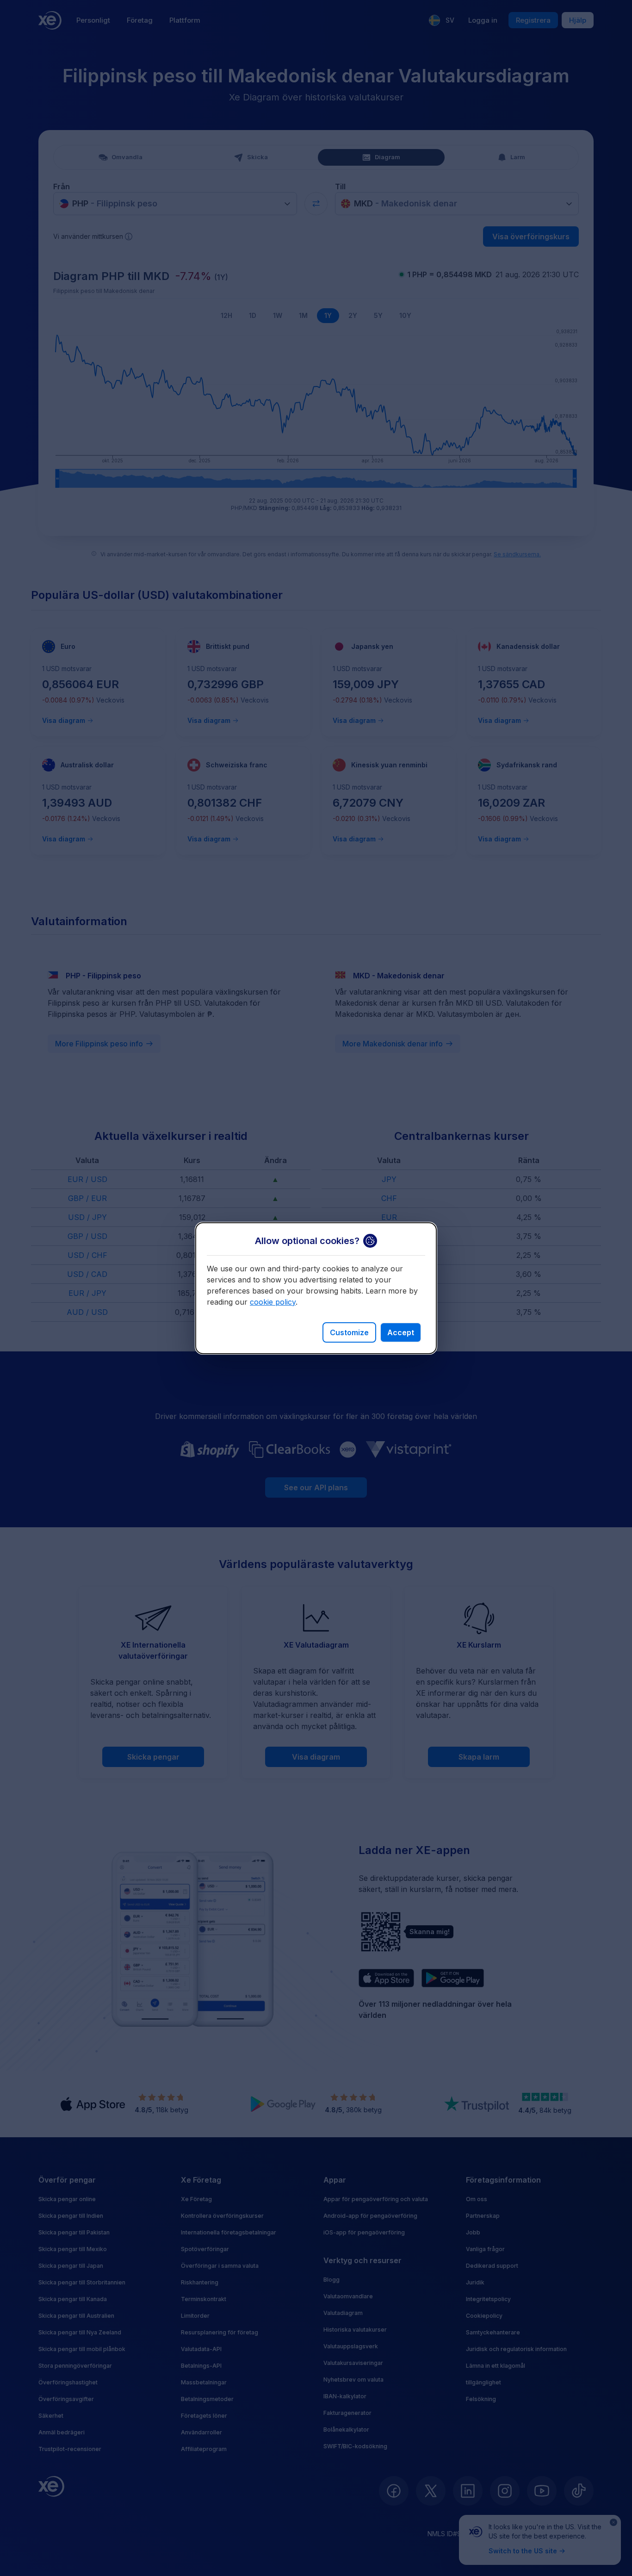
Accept (401, 1332)
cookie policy (273, 1302)
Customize (349, 1332)
